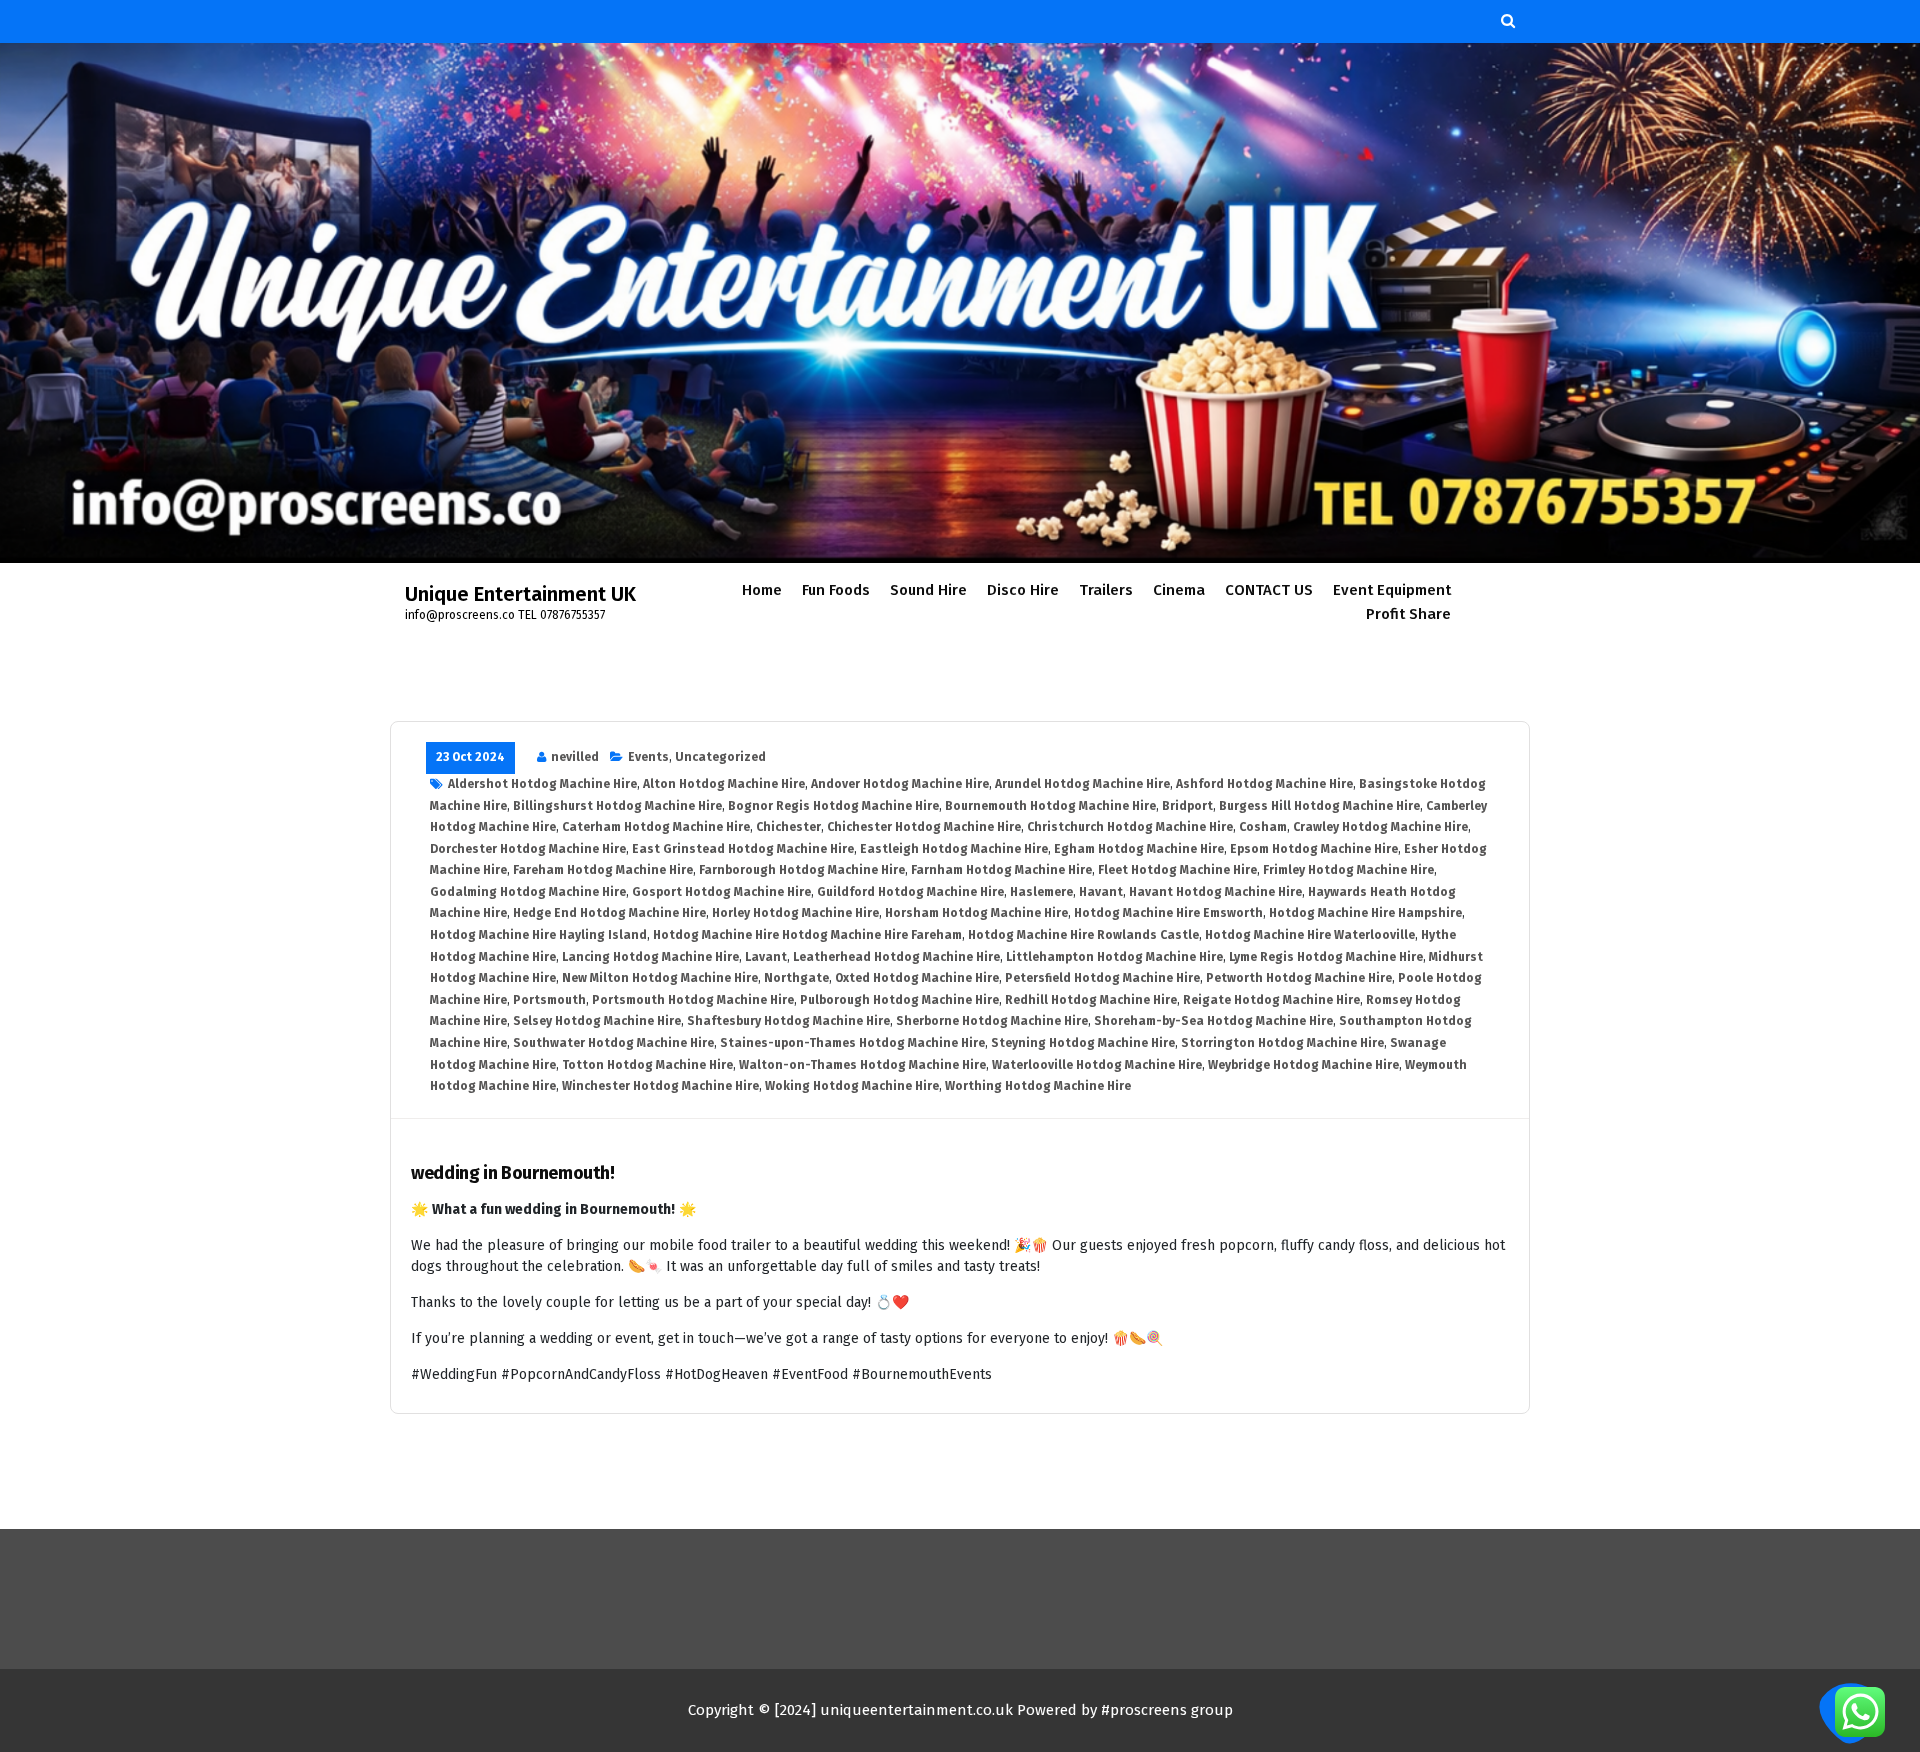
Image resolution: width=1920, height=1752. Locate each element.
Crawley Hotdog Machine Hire (1380, 827)
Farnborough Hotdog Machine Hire (802, 870)
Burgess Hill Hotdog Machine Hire (1319, 806)
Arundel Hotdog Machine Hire (1082, 784)
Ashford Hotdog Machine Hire (1264, 784)
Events (648, 757)
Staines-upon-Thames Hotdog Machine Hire (852, 1043)
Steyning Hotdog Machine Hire (1083, 1043)
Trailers (1106, 590)
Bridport (1187, 806)
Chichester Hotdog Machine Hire (924, 827)
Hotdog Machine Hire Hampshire (1365, 913)
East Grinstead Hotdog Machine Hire (743, 849)
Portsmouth (549, 1000)
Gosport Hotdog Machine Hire (721, 892)
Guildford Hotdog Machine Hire (910, 892)
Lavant (766, 957)
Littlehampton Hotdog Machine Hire (1114, 957)
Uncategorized (720, 757)
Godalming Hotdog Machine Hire (528, 892)
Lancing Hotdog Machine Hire (650, 957)
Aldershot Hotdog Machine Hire (542, 784)
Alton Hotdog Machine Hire (724, 784)
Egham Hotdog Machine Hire (1139, 849)
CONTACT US (1269, 590)
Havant (1101, 892)
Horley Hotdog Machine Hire (795, 913)
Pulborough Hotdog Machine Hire (899, 1000)
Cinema (1179, 590)
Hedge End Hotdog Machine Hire (609, 913)
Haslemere (1041, 892)
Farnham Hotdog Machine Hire (1001, 870)
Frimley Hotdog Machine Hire (1348, 870)
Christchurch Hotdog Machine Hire (1130, 827)
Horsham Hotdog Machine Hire (976, 913)
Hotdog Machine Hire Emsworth (1168, 913)
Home (762, 590)
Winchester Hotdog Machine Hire (660, 1086)
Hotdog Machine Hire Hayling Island (538, 935)
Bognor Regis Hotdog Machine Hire (833, 806)
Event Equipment (1392, 590)
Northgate (796, 978)
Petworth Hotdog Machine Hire (1299, 978)
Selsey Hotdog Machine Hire (597, 1021)
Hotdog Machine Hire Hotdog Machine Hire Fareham (807, 935)
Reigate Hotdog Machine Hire (1271, 1000)
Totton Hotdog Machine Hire (647, 1065)
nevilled (575, 757)
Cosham (1263, 827)
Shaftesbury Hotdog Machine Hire (788, 1021)
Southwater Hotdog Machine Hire (613, 1043)
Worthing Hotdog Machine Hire (1038, 1086)
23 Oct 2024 (470, 757)
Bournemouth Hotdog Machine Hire (1050, 806)
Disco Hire (1023, 590)
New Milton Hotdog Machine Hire (660, 978)
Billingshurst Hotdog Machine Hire (617, 806)
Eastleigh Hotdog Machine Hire (954, 849)
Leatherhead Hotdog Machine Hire (896, 957)
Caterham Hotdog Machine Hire (656, 827)
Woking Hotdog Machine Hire (852, 1086)
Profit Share (1408, 614)
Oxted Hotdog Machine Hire (917, 978)
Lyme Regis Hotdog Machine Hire (1326, 957)
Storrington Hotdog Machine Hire (1282, 1043)
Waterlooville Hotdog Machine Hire (1097, 1065)
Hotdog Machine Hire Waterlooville (1310, 935)
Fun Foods (836, 590)
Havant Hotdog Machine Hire (1215, 892)
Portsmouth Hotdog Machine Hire (693, 1000)
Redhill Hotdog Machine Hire (1091, 1000)
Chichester (788, 827)
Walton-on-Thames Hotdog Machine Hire (862, 1065)
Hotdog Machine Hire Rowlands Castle (1083, 935)
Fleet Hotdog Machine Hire (1177, 870)
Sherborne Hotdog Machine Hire (992, 1021)
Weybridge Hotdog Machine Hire (1303, 1065)
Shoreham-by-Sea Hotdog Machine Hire (1213, 1021)
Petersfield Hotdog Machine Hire (1102, 978)
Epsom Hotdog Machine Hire (1314, 849)
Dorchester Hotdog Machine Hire (528, 849)
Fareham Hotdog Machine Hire (603, 870)
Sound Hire (928, 590)
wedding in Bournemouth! (513, 1173)
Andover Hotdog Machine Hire (900, 784)
